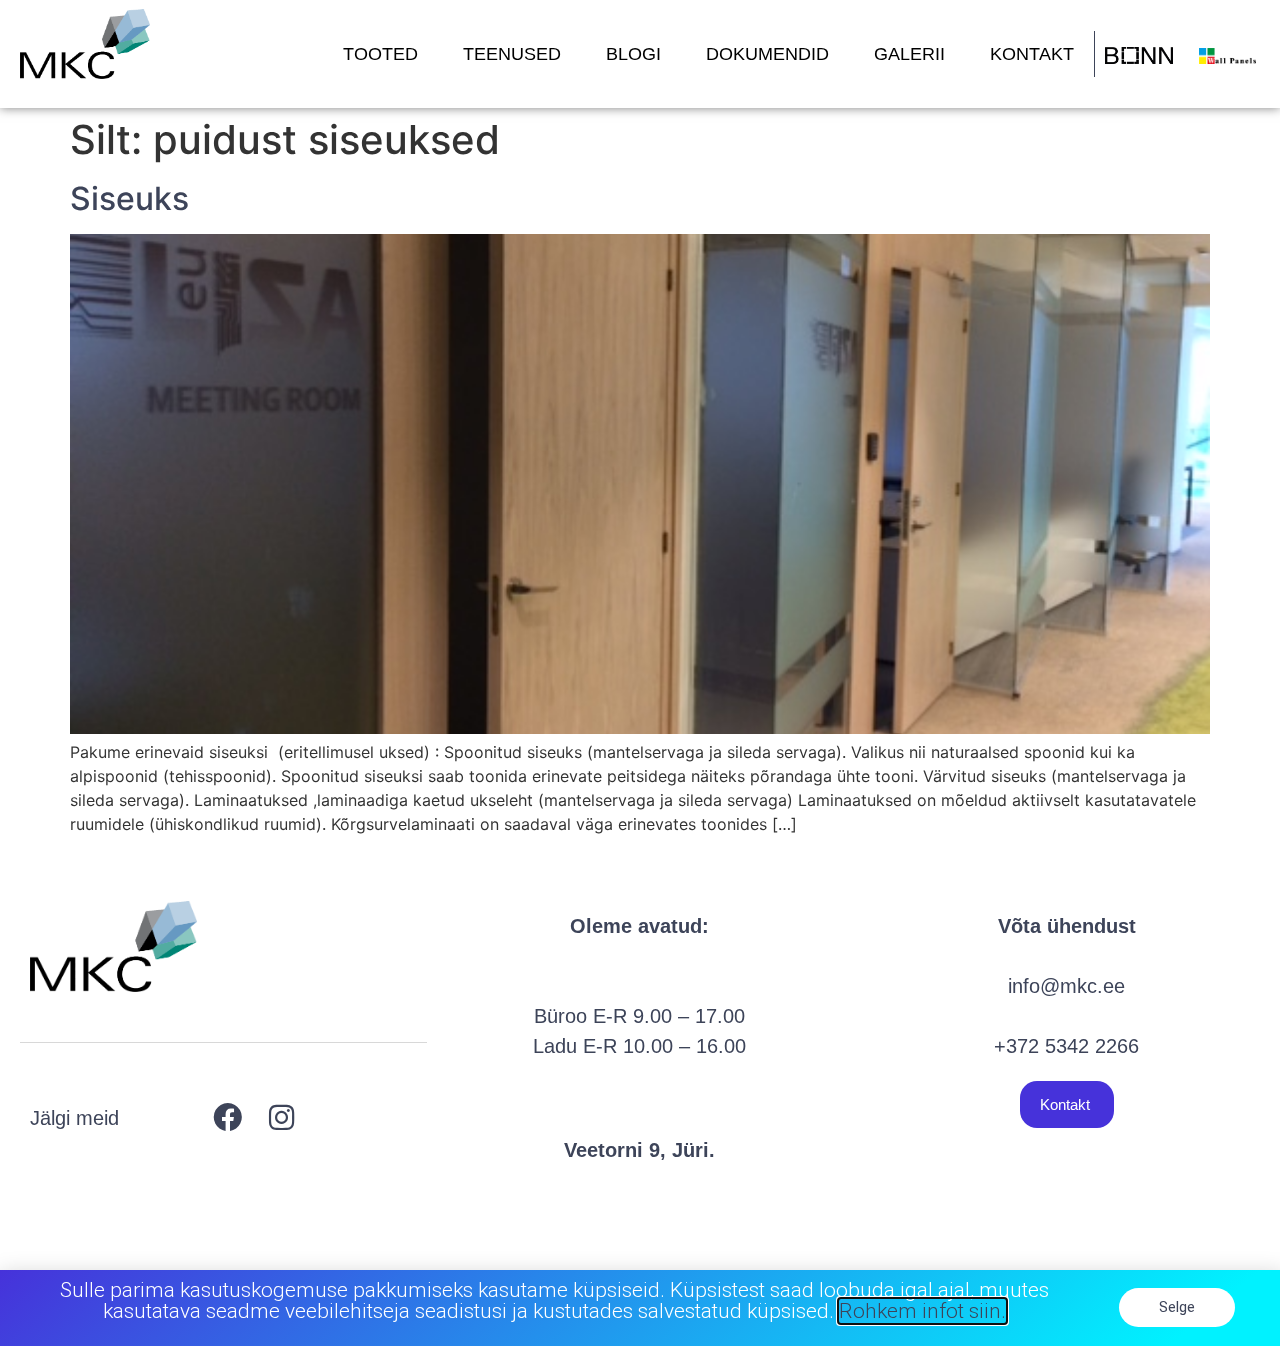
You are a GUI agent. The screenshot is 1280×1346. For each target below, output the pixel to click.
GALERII (909, 54)
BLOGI (633, 54)
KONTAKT (1032, 54)
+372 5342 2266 (1066, 1046)
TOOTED (380, 54)
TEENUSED (512, 54)
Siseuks (129, 198)
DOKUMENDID (767, 54)
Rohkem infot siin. (922, 1311)
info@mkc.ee (1066, 986)
